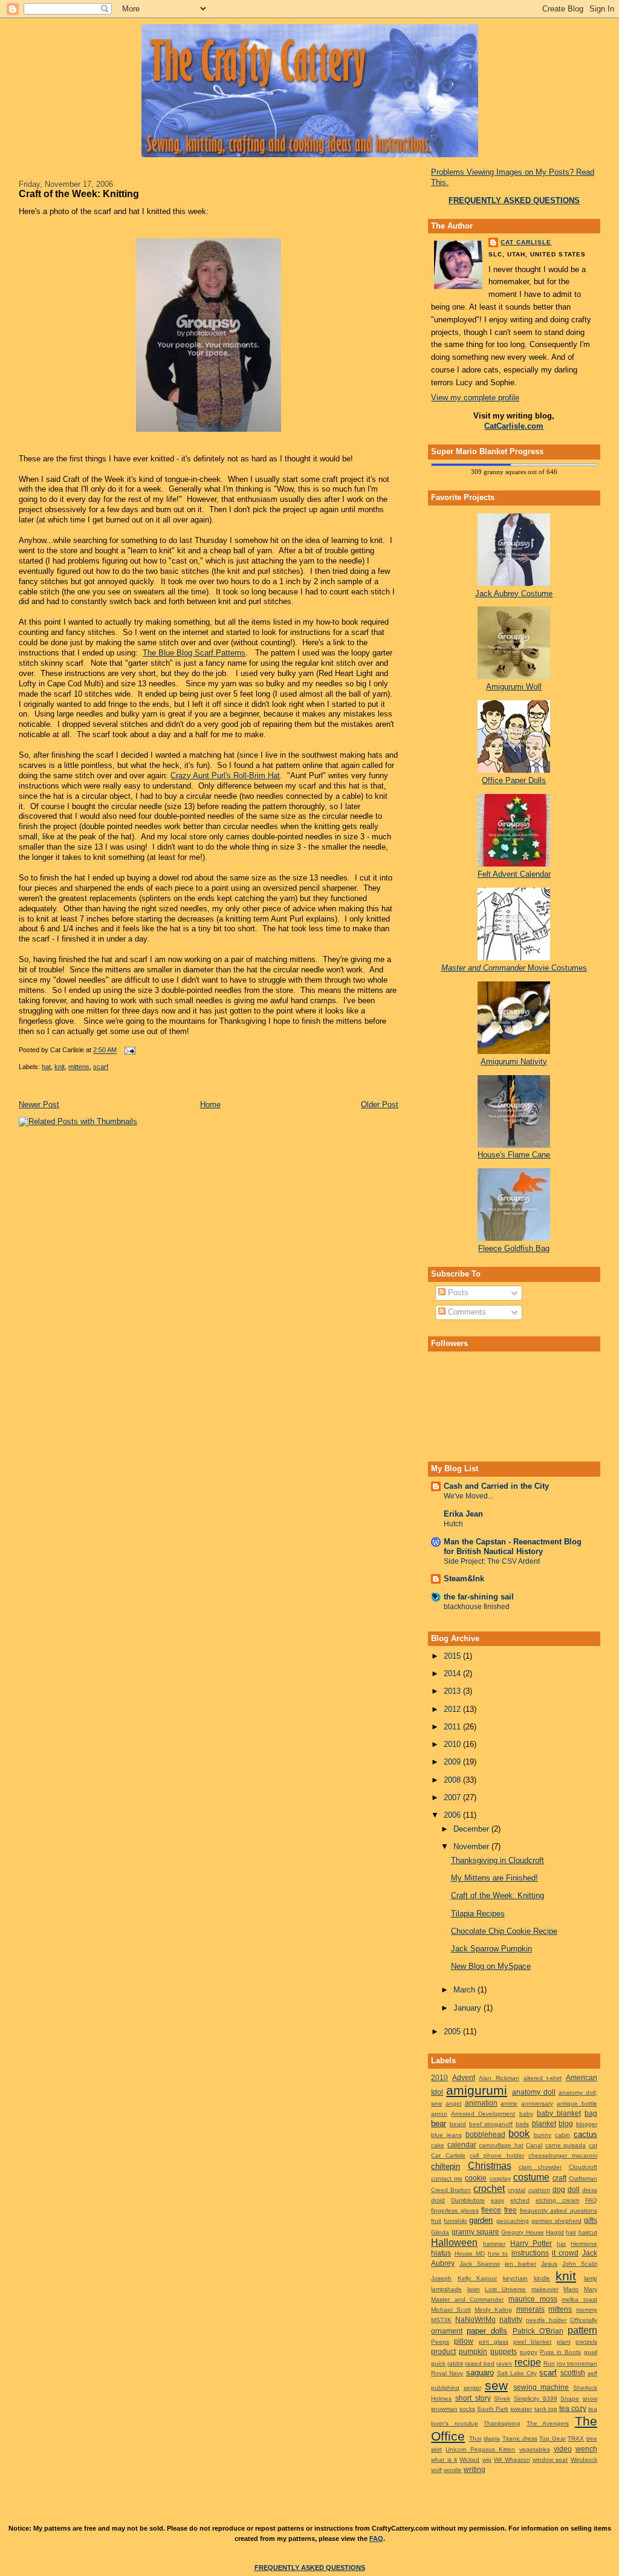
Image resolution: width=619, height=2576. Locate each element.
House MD (470, 2253)
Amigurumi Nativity (514, 1062)
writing (475, 2469)
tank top (546, 2409)
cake (438, 2145)
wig (487, 2460)
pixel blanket (532, 2342)
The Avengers (548, 2423)
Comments (466, 1312)
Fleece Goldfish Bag (514, 1248)
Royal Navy (447, 2373)
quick (438, 2363)
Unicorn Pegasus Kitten (480, 2449)
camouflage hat (501, 2145)
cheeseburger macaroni (563, 2155)
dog (559, 2189)
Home (210, 1104)
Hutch (453, 1524)
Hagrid (555, 2232)
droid (438, 2200)
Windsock (584, 2460)
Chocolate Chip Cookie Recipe (504, 1931)
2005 (453, 2031)
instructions (530, 2253)
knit (60, 1067)
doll (574, 2189)
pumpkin (473, 2351)
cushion (539, 2190)
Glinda (440, 2232)
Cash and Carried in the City (496, 1486)
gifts (591, 2220)
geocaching (513, 2221)
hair (571, 2232)
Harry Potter (531, 2243)
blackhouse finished (477, 1607)
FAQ (591, 2200)
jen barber (520, 2264)
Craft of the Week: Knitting (79, 194)
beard (458, 2124)
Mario (571, 2289)
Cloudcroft (583, 2167)
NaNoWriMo (475, 2319)
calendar (462, 2145)
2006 (453, 1815)
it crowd (565, 2253)
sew (496, 2385)
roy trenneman (577, 2363)
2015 (453, 1656)
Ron (549, 2363)
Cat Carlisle (526, 242)
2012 (453, 1709)
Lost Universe (505, 2289)
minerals (530, 2309)
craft (559, 2178)
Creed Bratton (451, 2190)
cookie (476, 2178)
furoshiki (455, 2221)
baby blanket (559, 2113)
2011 (453, 1727)
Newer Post (39, 1104)
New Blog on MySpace (491, 1966)
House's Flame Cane (514, 1155)
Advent (464, 2077)
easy (497, 2200)
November (472, 1846)
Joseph (441, 2278)
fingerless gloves (455, 2210)
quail (591, 2352)
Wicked (469, 2460)
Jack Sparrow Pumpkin (491, 1949)
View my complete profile (475, 398)
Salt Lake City (517, 2373)
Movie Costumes (514, 968)
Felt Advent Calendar (514, 874)
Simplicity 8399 (536, 2399)
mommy (587, 2310)
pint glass (494, 2342)
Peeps (440, 2342)
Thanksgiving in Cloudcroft (497, 1860)
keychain (515, 2278)
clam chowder (540, 2167)
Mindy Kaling (493, 2310)
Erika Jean (463, 1514)
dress (590, 2190)
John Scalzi (580, 2264)
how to (498, 2253)
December (472, 1829)
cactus (585, 2134)
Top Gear (552, 2438)
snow (590, 2399)
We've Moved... (468, 1496)
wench (586, 2449)
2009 (453, 1762)
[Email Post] (128, 1050)
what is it (444, 2460)
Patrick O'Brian (538, 2331)
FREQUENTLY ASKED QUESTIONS (310, 2568)
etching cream (557, 2200)
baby (526, 2114)
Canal (534, 2145)
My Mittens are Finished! (494, 1878)
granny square (475, 2232)
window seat (550, 2460)
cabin (562, 2135)
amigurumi (477, 2090)
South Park (493, 2409)
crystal (517, 2190)
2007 (453, 1797)
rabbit (455, 2363)
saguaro (480, 2373)
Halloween (454, 2243)
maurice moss (533, 2299)
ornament (447, 2331)
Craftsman (583, 2178)
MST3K (441, 2320)
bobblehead (485, 2134)
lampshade (446, 2289)
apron (439, 2114)
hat (46, 1067)
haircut (588, 2232)
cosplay (500, 2178)
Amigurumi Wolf (514, 687)
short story (473, 2398)
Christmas (490, 2166)
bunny (543, 2135)
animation (481, 2103)
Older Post (380, 1104)
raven (504, 2363)
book (519, 2134)
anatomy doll (534, 2092)
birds (522, 2124)
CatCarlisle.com (514, 426)
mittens (79, 1067)
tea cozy (573, 2408)
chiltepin (446, 2166)
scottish (573, 2373)
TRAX (576, 2438)
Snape (570, 2399)
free (510, 2210)
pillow (464, 2341)
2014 (453, 1673)
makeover (545, 2289)
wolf (436, 2470)
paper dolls (487, 2331)
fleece (491, 2210)
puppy (529, 2352)
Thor (475, 2438)
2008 (453, 1780)
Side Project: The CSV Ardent (492, 1561)
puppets (504, 2351)
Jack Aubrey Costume (514, 594)
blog (566, 2123)
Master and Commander (467, 2299)
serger (472, 2388)
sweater (521, 2409)
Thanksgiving (502, 2423)
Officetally (584, 2320)
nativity (511, 2319)
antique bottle (577, 2103)
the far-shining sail (479, 1597)
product (443, 2351)
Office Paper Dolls (514, 780)
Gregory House (522, 2232)
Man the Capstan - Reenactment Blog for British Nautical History (513, 1547)
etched (520, 2200)
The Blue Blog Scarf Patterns (194, 653)
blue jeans (446, 2135)
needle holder (546, 2320)
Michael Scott (451, 2310)
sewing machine (541, 2387)
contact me (447, 2178)
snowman (444, 2409)
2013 (453, 1691)
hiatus (441, 2253)
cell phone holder (497, 2155)
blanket (544, 2123)
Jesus (549, 2264)
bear (439, 2123)
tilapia (492, 2438)
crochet (489, 2189)
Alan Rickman (499, 2078)
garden (481, 2220)
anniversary (537, 2103)
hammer (494, 2244)
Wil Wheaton (512, 2460)
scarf (101, 1067)
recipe (528, 2362)
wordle (453, 2470)
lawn (474, 2289)
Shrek (502, 2399)
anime (509, 2103)
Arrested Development (483, 2114)
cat (593, 2145)
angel (453, 2103)
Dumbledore (468, 2200)
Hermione (584, 2244)
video (563, 2449)
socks (467, 2409)
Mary (591, 2289)
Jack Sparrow (480, 2264)
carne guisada (566, 2145)
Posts (457, 1293)
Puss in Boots (560, 2352)
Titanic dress (520, 2438)
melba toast (579, 2299)
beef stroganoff (491, 2124)
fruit (436, 2221)
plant (564, 2342)
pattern (582, 2330)
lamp (591, 2278)
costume (531, 2177)
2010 (453, 1744)
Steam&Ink (464, 1579)
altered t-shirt (543, 2078)
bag (591, 2113)
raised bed (480, 2363)
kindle (542, 2278)
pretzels (586, 2342)
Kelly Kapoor (478, 2278)
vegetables (535, 2449)
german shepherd (556, 2221)
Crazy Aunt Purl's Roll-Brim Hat (225, 776)
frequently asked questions (559, 2210)
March (465, 1990)
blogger (587, 2124)
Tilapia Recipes (478, 1914)
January (468, 2008)
